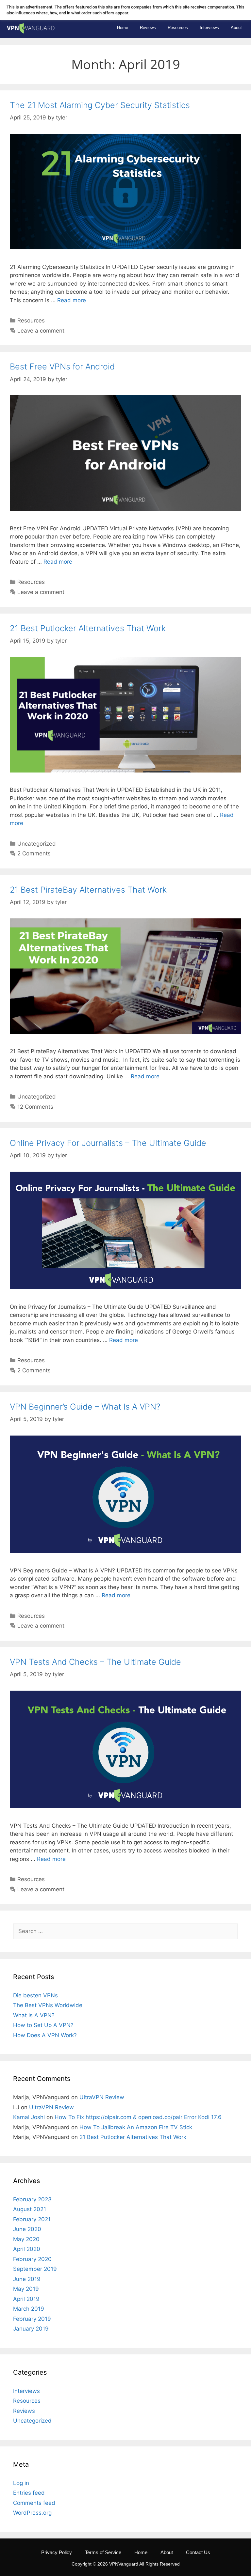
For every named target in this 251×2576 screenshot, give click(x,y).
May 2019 (26, 2289)
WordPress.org (32, 2513)
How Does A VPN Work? (45, 2035)
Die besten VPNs (35, 1995)
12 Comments (35, 1107)
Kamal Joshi (29, 2117)
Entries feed (29, 2493)
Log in (21, 2483)
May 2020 (26, 2239)
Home (123, 28)
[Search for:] (125, 1931)
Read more (72, 300)
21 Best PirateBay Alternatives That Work (88, 890)
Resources (178, 28)
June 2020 (27, 2229)
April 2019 (26, 2299)
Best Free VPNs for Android (62, 367)
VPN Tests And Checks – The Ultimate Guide (95, 1662)
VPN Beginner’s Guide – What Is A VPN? (85, 1407)
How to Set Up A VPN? (43, 2025)
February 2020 (32, 2259)
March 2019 (29, 2309)
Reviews (148, 28)
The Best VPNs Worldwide (48, 2005)
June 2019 (27, 2279)
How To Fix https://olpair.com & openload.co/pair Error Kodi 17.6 (138, 2117)
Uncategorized (37, 844)
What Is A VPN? (34, 2015)
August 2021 (30, 2209)
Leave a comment (41, 331)
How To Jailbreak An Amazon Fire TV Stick (136, 2127)
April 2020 (27, 2249)
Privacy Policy (57, 2552)
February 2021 (32, 2219)
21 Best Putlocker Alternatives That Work (88, 628)
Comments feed (34, 2503)
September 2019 (35, 2269)
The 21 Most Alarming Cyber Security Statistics (100, 105)
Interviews (209, 28)
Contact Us (198, 2552)
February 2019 (32, 2319)
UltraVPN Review (102, 2097)
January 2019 (31, 2329)
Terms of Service (103, 2552)
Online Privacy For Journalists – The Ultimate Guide (108, 1143)
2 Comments (34, 853)
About (236, 28)
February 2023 (32, 2199)
